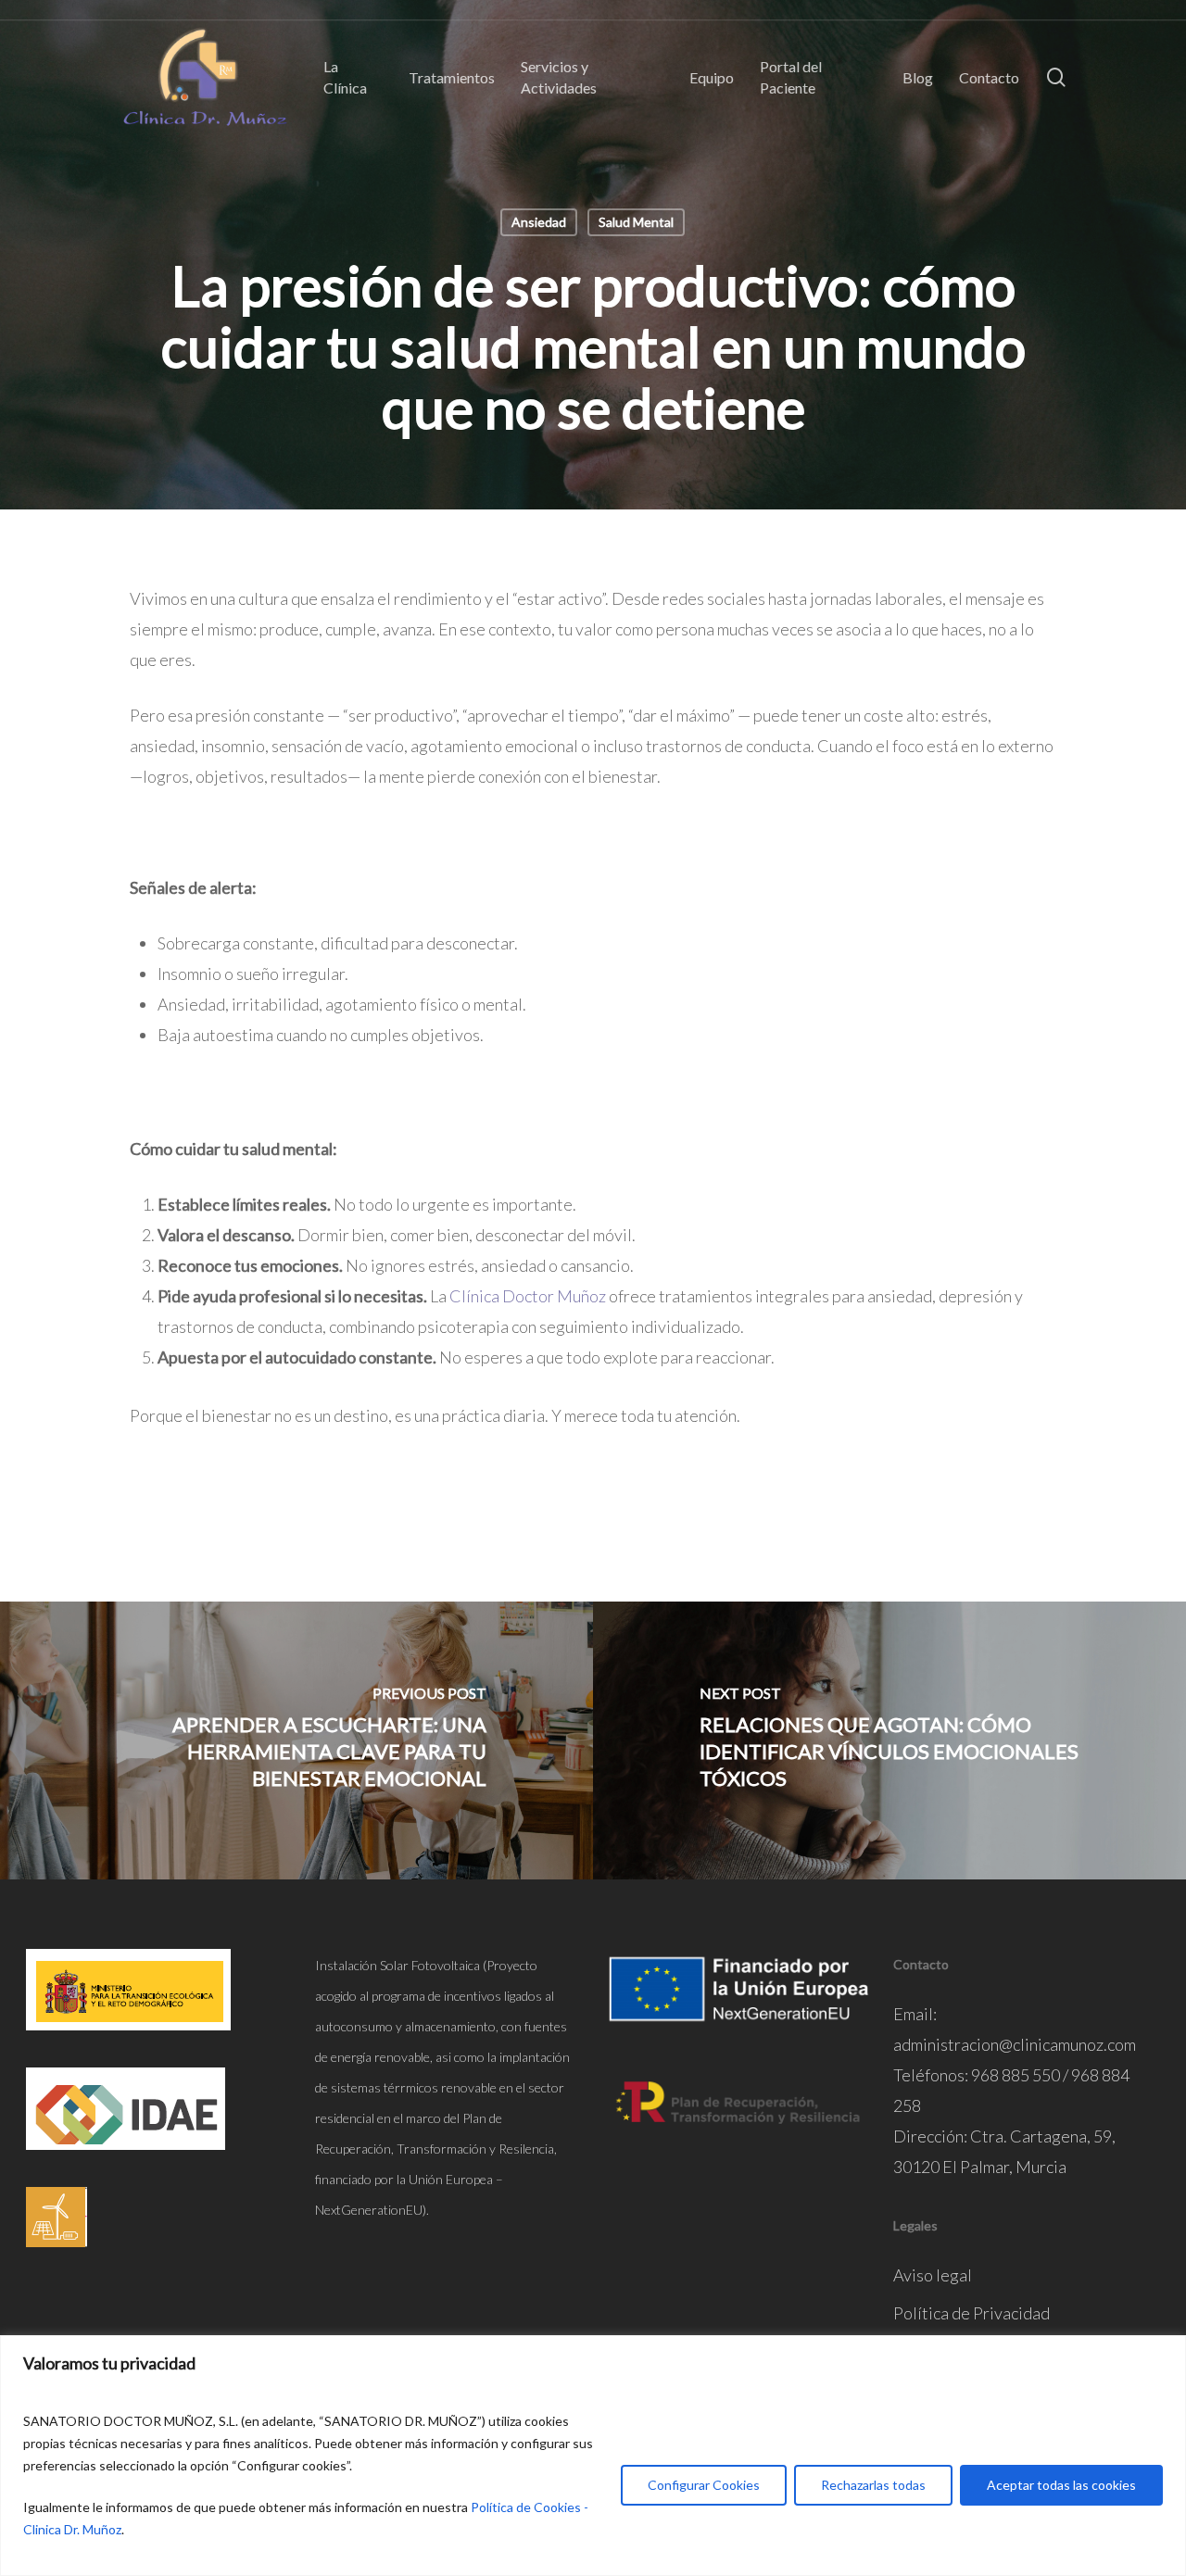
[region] (593, 2456)
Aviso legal (933, 2275)
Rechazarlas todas (873, 2485)
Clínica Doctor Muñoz (528, 1296)
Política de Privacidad (972, 2313)
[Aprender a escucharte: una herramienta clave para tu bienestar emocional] (296, 1740)
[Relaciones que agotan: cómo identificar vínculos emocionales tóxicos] (889, 1740)
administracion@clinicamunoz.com (1015, 2044)
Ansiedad (539, 222)
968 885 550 (1016, 2075)
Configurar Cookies (704, 2485)
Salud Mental (636, 222)
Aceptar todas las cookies (1061, 2485)
